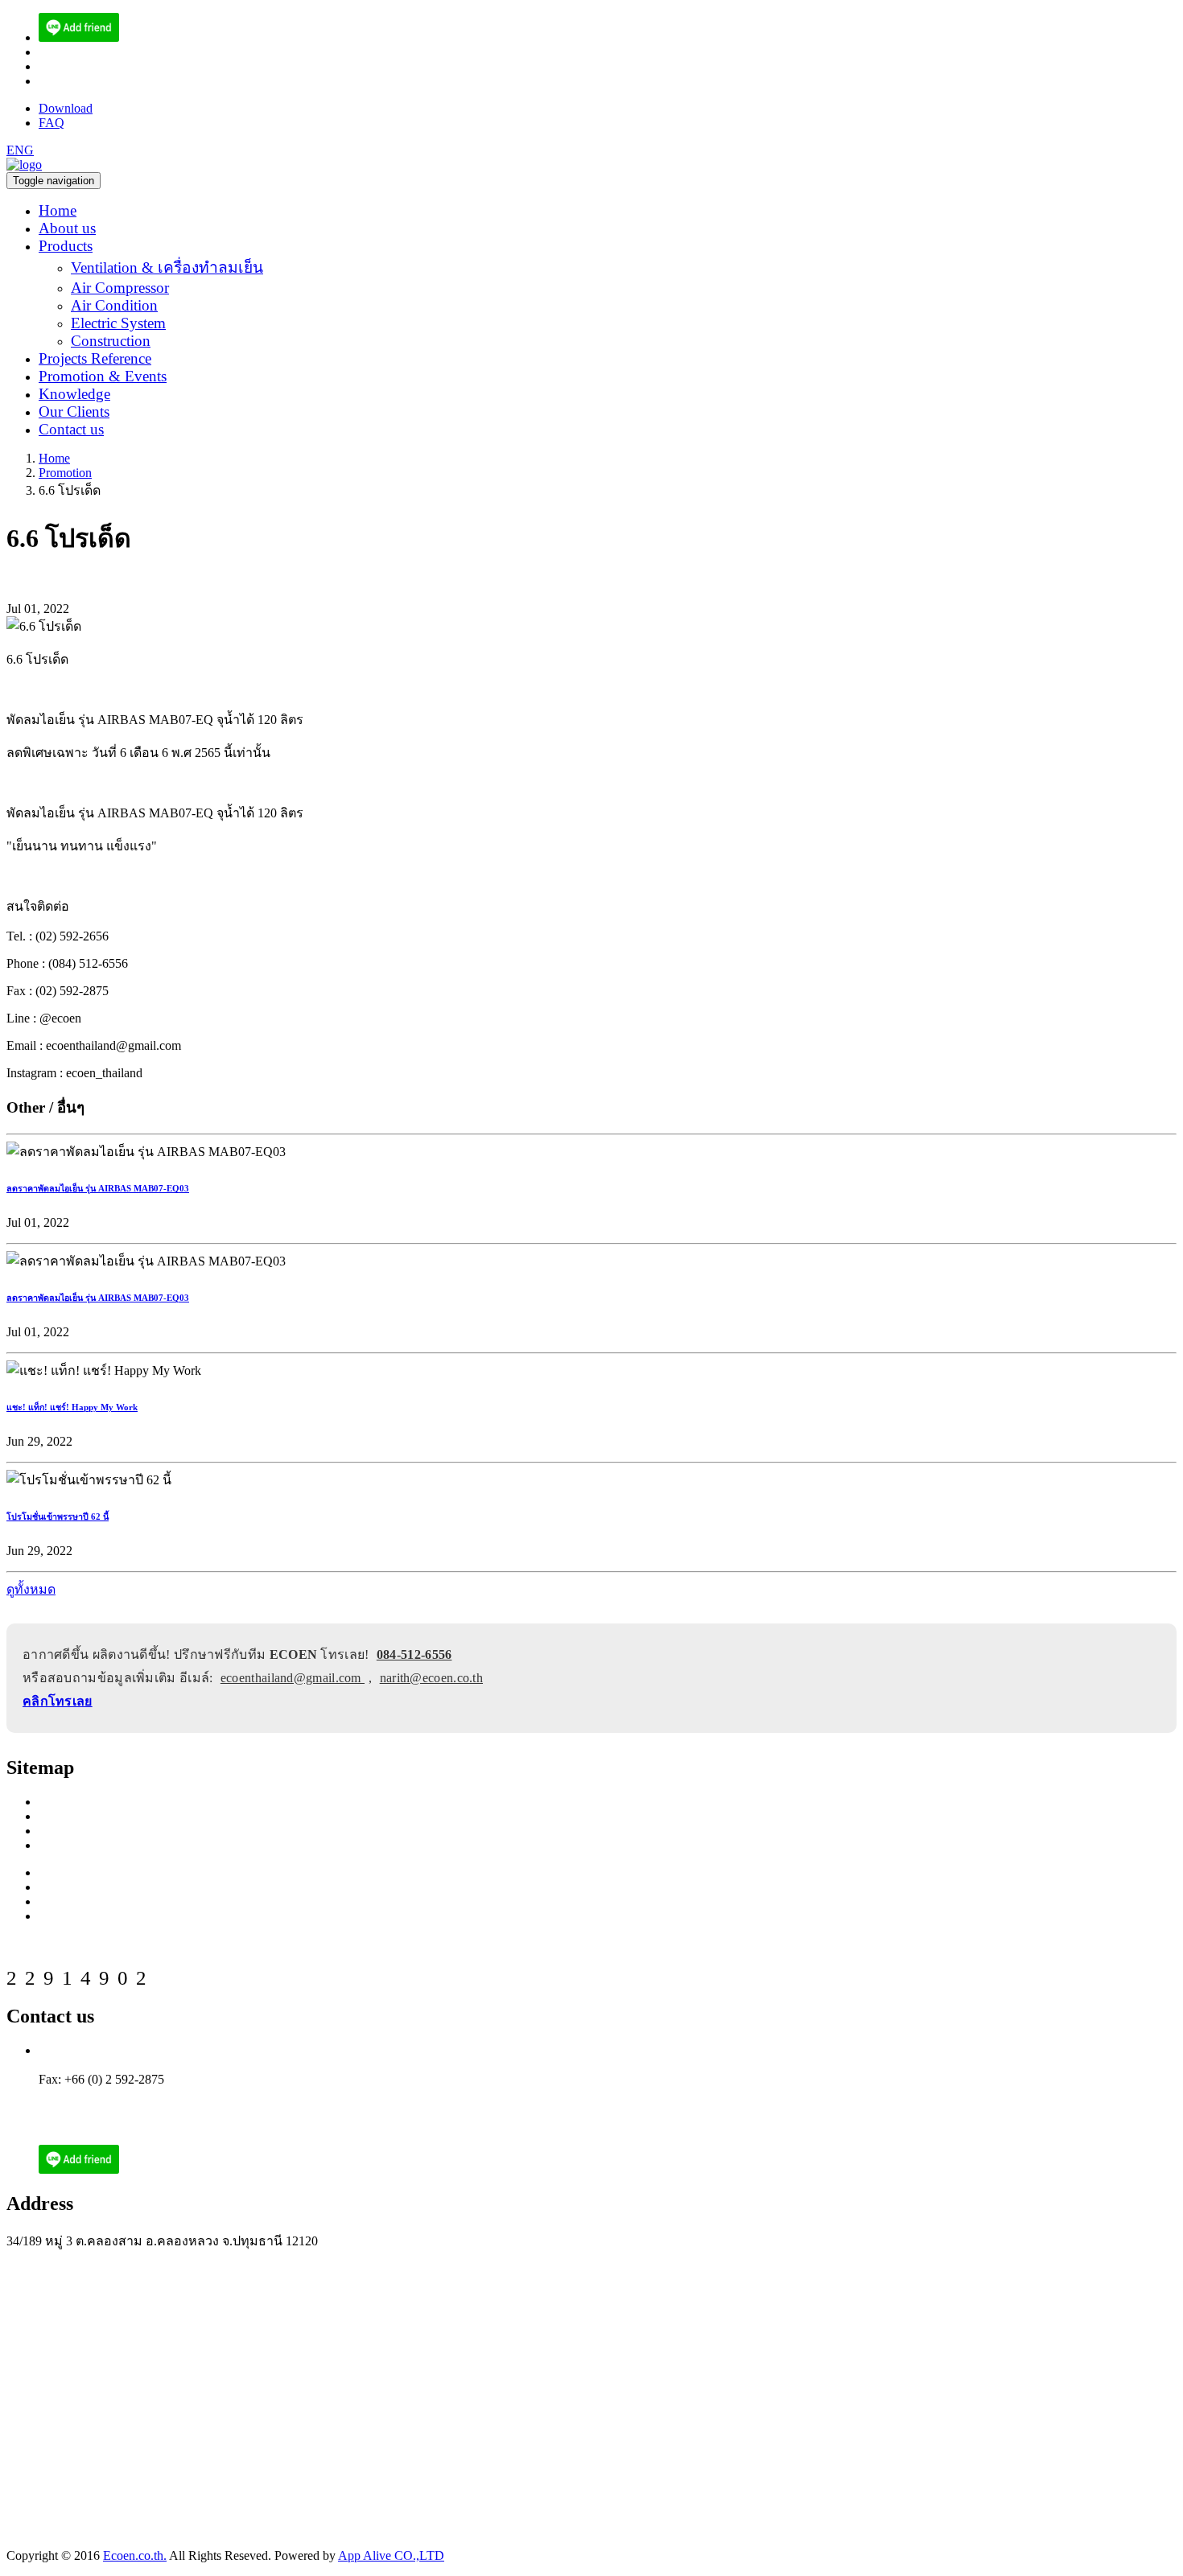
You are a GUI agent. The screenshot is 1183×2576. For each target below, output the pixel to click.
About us (67, 228)
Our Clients (74, 412)
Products (66, 246)
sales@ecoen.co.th (86, 66)
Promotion (65, 473)
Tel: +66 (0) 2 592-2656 (100, 2050)
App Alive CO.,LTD (391, 2555)
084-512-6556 (414, 1654)
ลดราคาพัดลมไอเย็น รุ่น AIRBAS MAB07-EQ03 (98, 1188)
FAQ (52, 123)
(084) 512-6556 (78, 52)
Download (66, 108)
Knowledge (74, 394)
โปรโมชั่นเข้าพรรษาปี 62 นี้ (58, 1516)
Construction (111, 341)
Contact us (71, 429)
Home (58, 210)
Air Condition (114, 305)
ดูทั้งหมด (31, 1589)
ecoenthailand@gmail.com (293, 1678)
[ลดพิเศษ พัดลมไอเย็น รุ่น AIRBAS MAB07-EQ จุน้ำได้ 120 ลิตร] (79, 37)
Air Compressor (120, 288)
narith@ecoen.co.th (88, 81)
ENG (20, 150)
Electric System (118, 323)
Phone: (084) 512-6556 (98, 2065)
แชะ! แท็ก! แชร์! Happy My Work (72, 1407)
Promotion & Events (103, 376)
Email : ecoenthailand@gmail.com (126, 2094)
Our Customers (77, 1845)
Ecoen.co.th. (135, 2555)
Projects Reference (95, 358)
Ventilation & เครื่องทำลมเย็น (167, 267)
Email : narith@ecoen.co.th (108, 2108)
